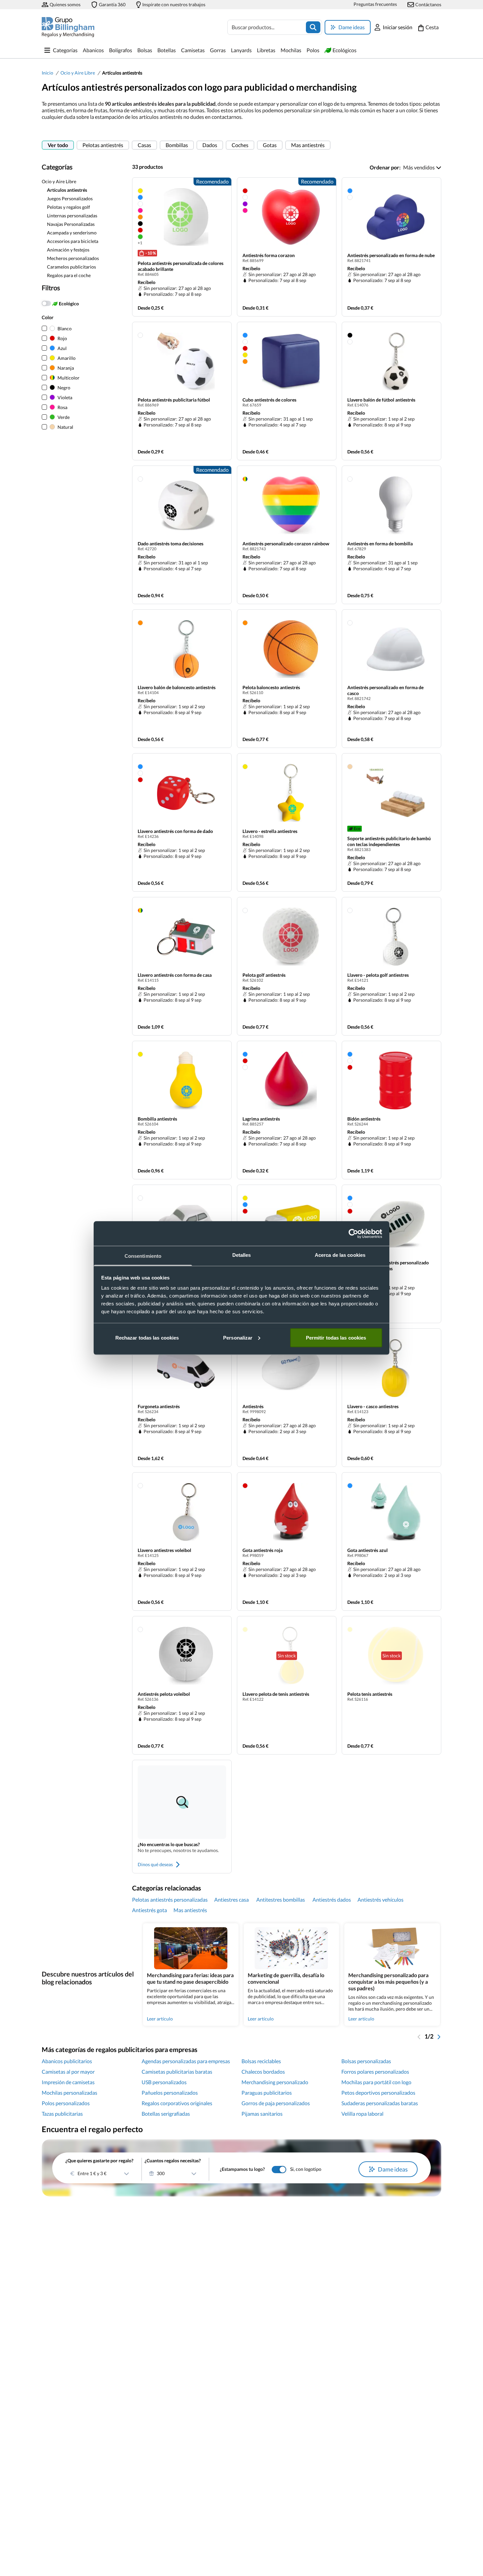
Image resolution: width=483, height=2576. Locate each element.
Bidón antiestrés (364, 1119)
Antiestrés (253, 1406)
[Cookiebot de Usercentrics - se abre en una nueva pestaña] (353, 1233)
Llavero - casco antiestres (373, 1406)
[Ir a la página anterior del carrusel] (419, 2036)
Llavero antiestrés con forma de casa (175, 975)
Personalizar (238, 1337)
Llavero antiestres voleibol (164, 1550)
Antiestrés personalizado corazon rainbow (286, 544)
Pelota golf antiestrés (264, 975)
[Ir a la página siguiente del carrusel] (439, 2036)
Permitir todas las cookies (336, 1337)
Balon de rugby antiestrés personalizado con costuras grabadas (388, 1266)
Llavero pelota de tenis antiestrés (276, 1694)
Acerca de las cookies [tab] (340, 1255)
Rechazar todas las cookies (147, 1337)
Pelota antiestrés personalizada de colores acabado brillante (181, 266)
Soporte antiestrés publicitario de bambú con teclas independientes (389, 841)
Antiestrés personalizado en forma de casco (385, 690)
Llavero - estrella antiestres (270, 831)
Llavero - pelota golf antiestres (378, 975)
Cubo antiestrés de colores (269, 400)
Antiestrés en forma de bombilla (380, 544)
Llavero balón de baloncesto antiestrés (177, 687)
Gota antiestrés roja (263, 1550)
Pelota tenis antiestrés (370, 1694)
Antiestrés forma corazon (269, 255)
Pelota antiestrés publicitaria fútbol (174, 400)
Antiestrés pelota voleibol (164, 1694)
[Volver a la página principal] (68, 27)
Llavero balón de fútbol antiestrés (381, 400)
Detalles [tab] (242, 1255)
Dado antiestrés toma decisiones (171, 544)
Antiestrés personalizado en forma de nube (391, 255)
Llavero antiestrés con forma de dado (175, 831)
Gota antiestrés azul (368, 1550)
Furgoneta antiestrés (159, 1406)
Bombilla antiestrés (157, 1119)
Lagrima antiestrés (261, 1119)
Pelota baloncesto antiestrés (271, 687)
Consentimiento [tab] (143, 1256)
